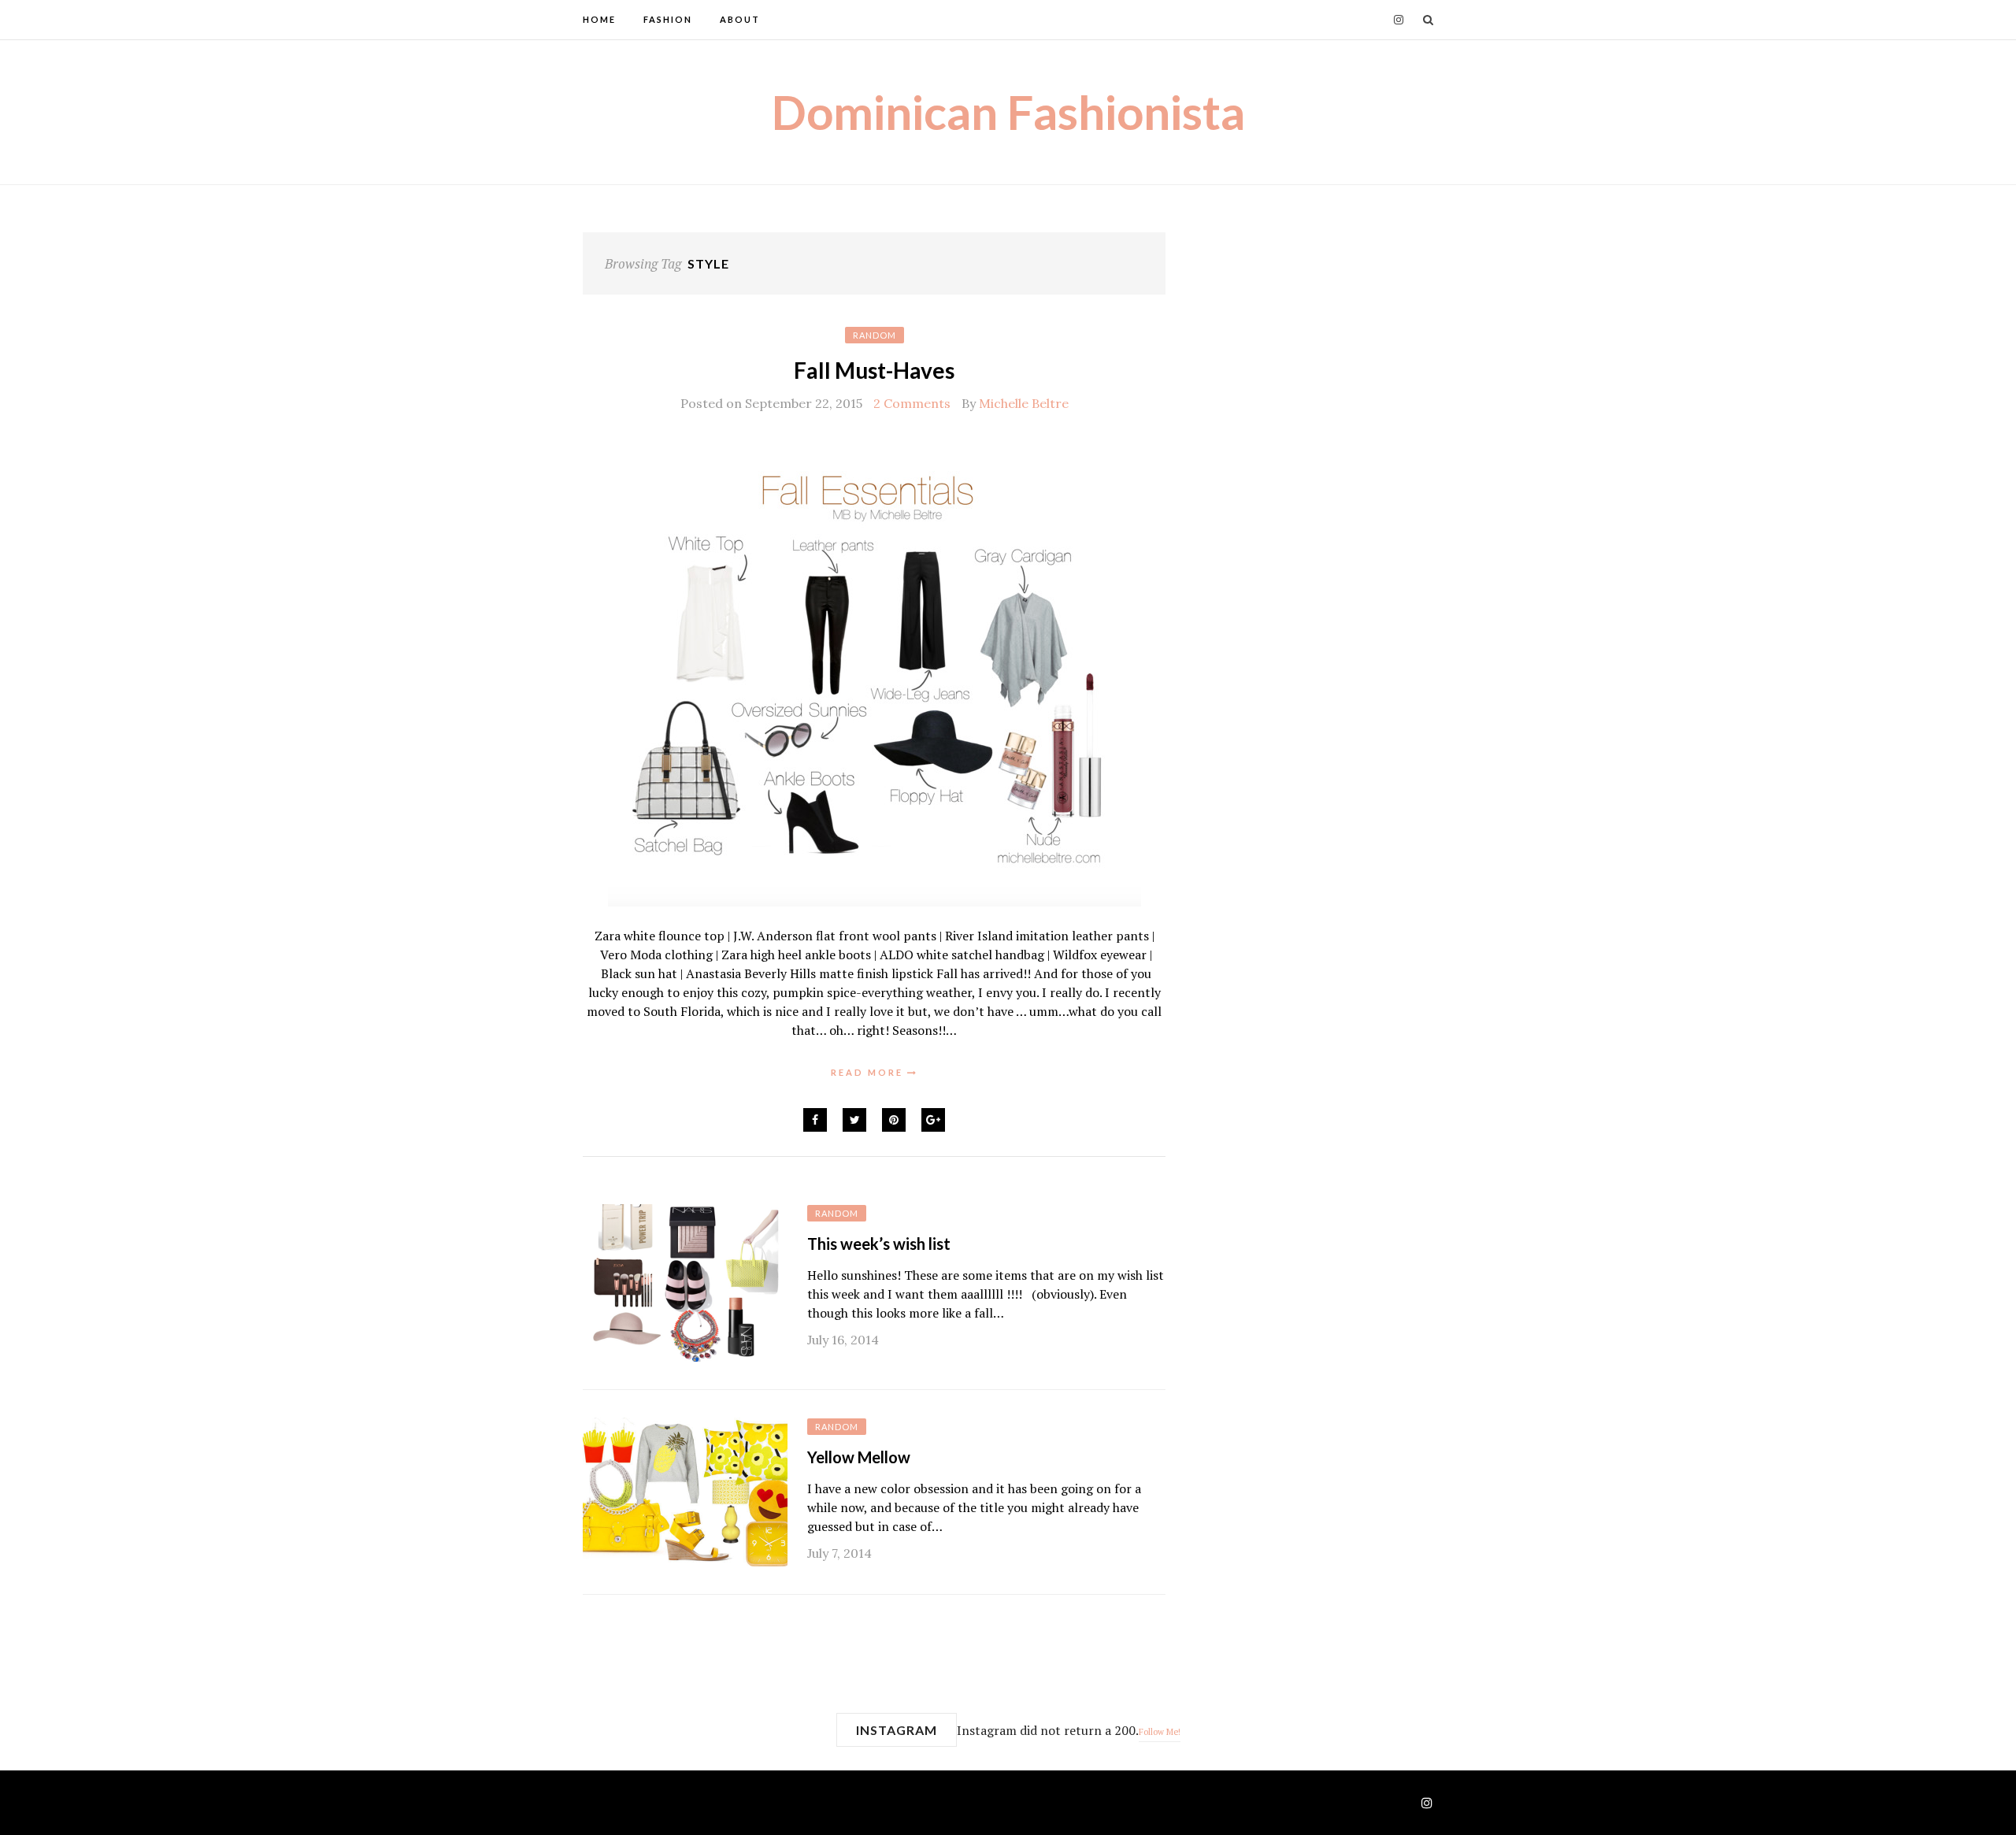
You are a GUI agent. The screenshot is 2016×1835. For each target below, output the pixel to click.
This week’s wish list (879, 1244)
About (740, 19)
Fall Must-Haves (874, 370)
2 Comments (912, 403)
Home (599, 19)
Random (875, 335)
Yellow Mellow (859, 1457)
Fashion (668, 19)
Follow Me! (1160, 1732)
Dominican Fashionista (1008, 112)
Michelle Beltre (1024, 403)
